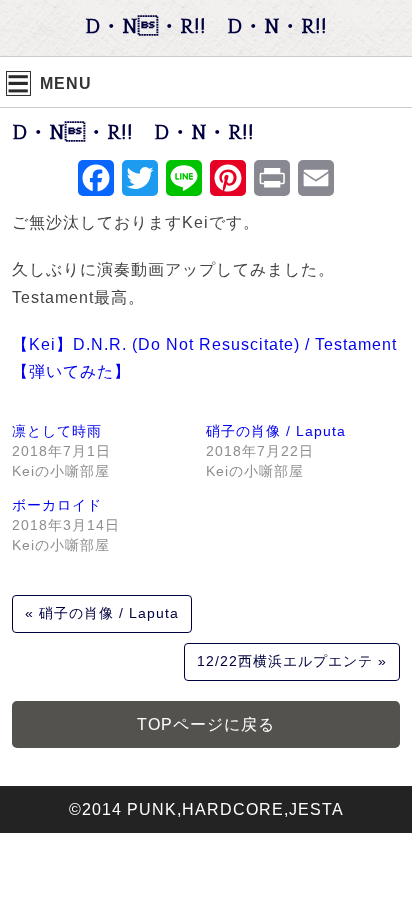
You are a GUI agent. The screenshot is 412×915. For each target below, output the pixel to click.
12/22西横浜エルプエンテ (285, 661)
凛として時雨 (57, 431)
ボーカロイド (57, 505)
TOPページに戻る (206, 724)
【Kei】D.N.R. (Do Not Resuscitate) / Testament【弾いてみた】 (204, 358)
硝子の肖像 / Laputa (276, 431)
